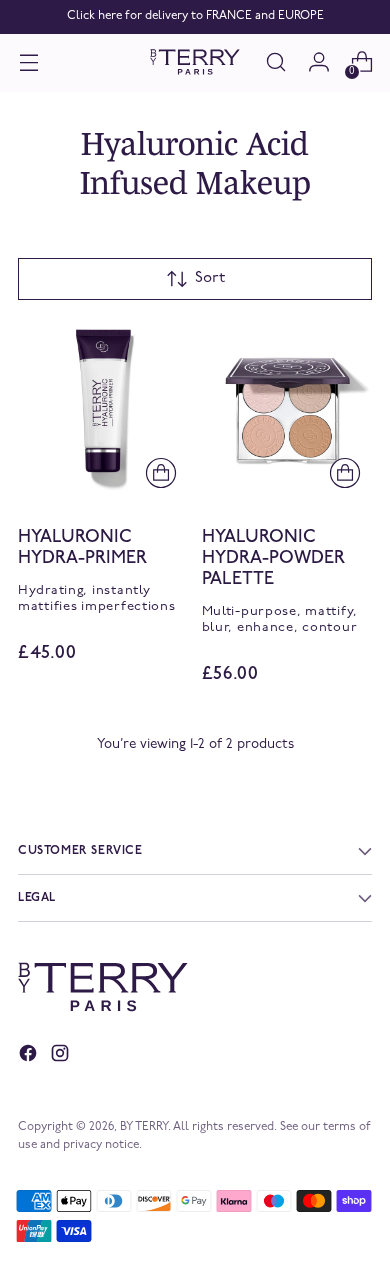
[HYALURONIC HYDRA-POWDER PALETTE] (287, 409)
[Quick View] (161, 472)
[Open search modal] (275, 62)
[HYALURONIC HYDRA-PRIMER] (103, 409)
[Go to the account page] (318, 62)
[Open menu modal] (28, 62)
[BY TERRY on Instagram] (62, 1057)
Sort (210, 278)
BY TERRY (144, 1127)
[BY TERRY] (195, 62)
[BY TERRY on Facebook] (30, 1057)
